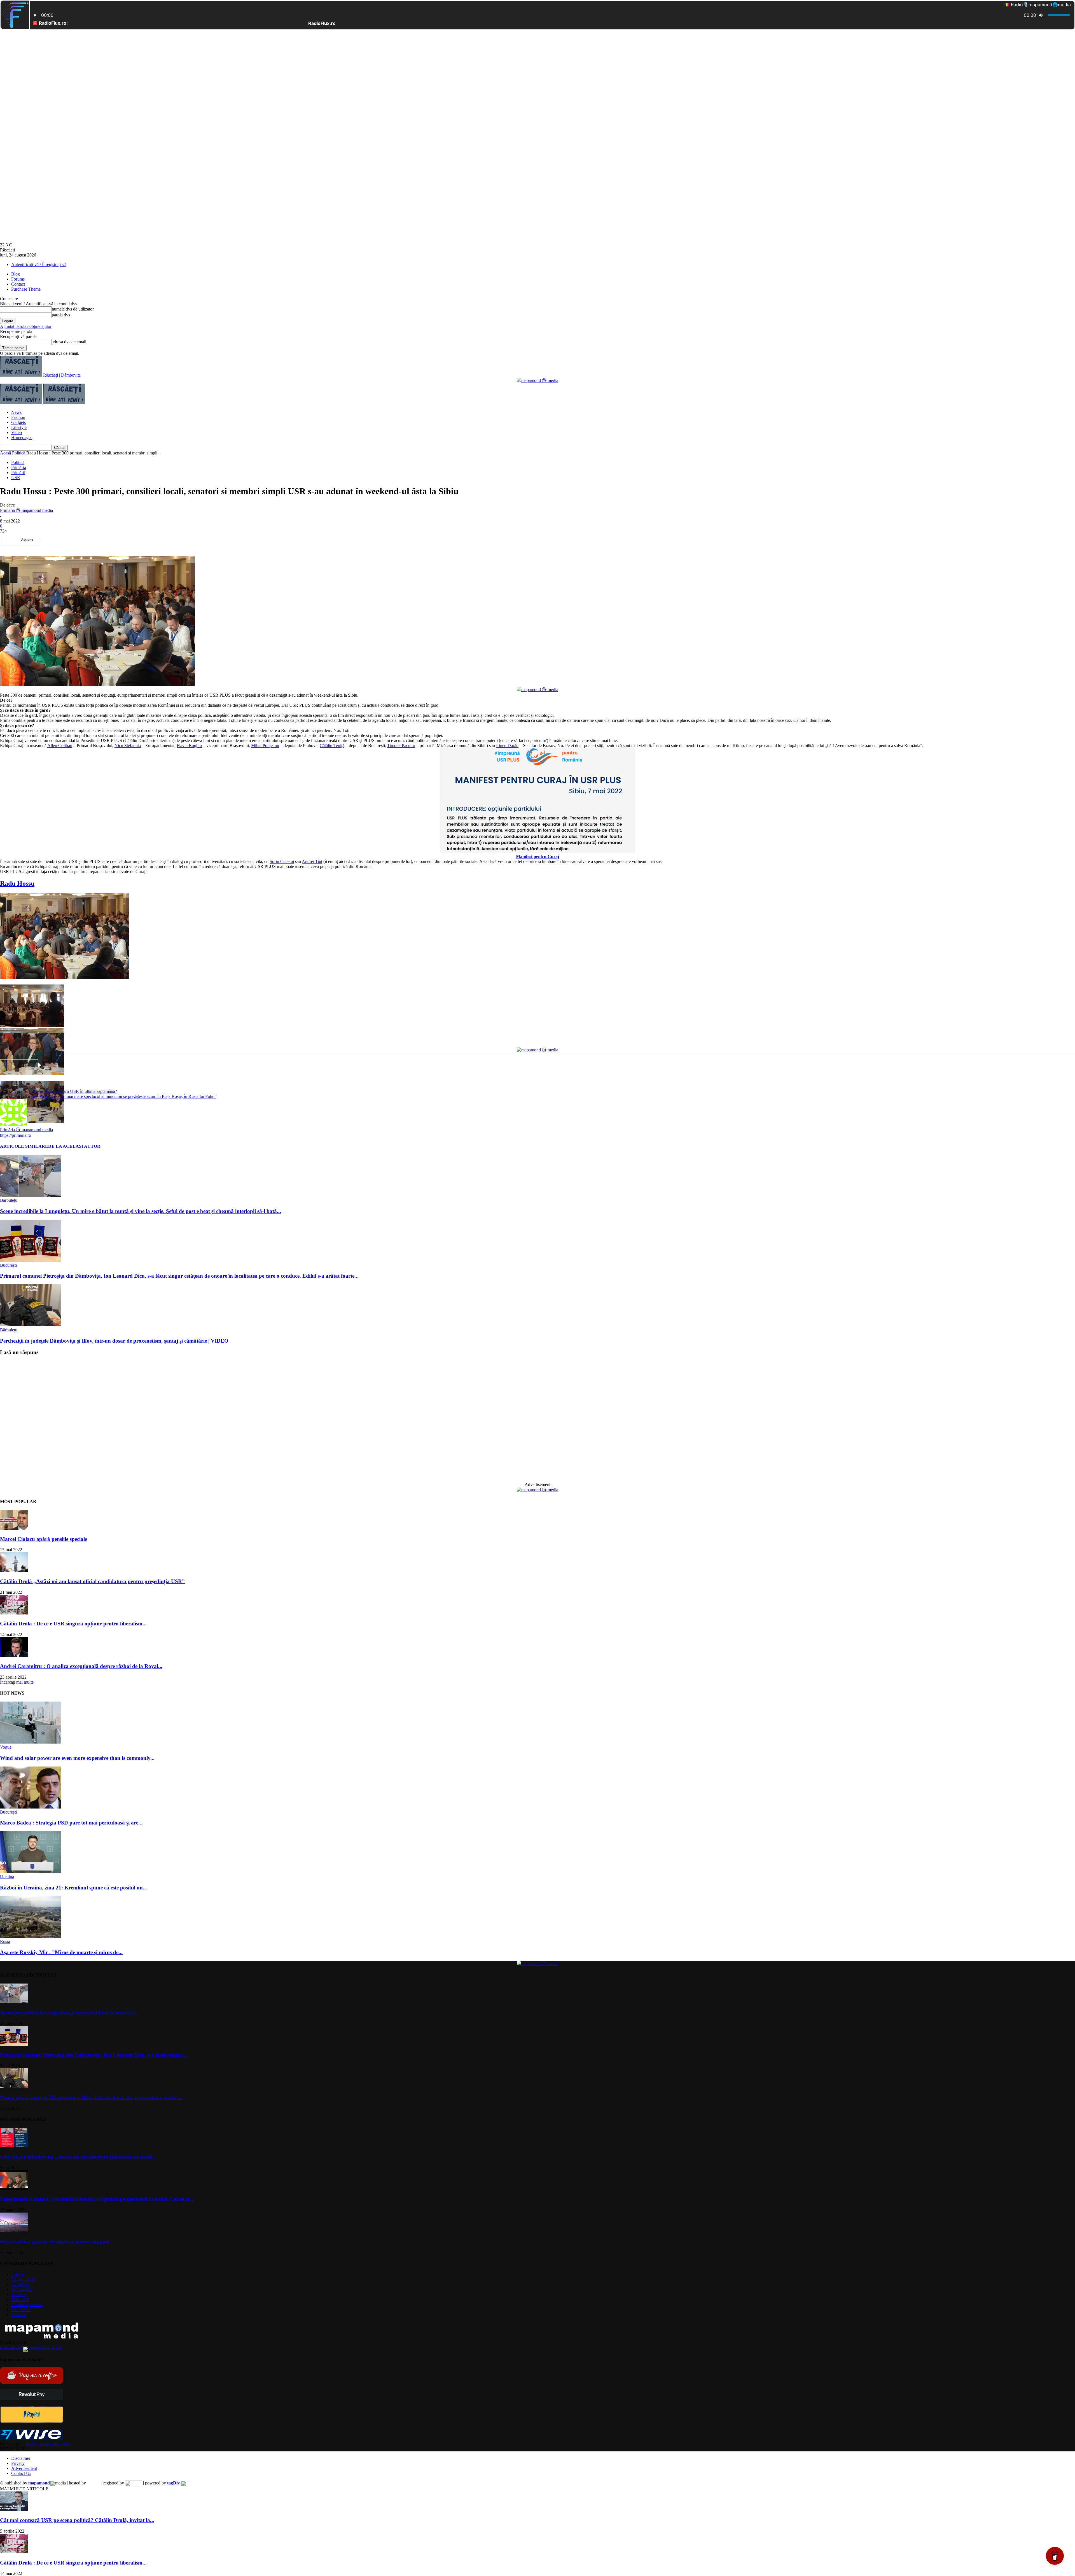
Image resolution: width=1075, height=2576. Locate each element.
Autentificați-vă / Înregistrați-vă (39, 264)
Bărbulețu (9, 1200)
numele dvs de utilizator (73, 309)
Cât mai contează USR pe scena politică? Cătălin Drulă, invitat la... (77, 2520)
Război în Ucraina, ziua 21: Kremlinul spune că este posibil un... (73, 1888)
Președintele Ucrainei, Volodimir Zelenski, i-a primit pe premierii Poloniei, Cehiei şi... (97, 2199)
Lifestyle (19, 427)
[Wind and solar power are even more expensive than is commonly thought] (31, 1742)
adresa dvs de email (69, 342)
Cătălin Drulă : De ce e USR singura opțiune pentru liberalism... (73, 1624)
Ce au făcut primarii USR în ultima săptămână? (75, 1091)
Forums (18, 279)
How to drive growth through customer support (55, 2242)
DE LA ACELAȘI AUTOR (74, 1146)
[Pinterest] (94, 540)
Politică (19, 453)
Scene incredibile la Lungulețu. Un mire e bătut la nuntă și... (69, 2013)
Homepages (22, 438)
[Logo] (22, 403)
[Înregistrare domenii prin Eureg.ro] (134, 2483)
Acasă (5, 453)
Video (17, 432)
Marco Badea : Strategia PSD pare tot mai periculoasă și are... (71, 1823)
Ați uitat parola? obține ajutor (26, 326)
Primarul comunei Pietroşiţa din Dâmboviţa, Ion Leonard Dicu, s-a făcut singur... (93, 2055)
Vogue (6, 1747)
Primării (18, 473)
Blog (16, 274)
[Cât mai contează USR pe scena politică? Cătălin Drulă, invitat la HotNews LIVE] (14, 2510)
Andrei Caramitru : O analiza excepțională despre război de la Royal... (81, 1666)
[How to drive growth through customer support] (14, 2231)
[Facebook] (53, 540)
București (8, 1265)
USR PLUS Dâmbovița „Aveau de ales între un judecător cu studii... (78, 2157)
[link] (60, 746)
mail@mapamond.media (47, 2444)
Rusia (5, 1941)
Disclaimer (21, 2458)
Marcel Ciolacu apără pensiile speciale (44, 1539)
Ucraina (7, 1877)
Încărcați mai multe (17, 1682)
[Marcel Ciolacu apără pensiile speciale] (14, 1528)
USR (16, 478)
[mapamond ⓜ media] (537, 380)
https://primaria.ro (16, 1135)
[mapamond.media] (31, 2421)
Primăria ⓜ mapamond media (26, 510)
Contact (18, 284)
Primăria (19, 467)
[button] (65, 936)
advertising (31, 2347)
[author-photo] (13, 1124)
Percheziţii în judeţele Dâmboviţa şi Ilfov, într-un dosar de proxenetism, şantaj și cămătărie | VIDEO (114, 1341)
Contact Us (21, 2473)
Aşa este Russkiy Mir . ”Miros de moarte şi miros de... (61, 1952)
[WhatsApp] (114, 540)
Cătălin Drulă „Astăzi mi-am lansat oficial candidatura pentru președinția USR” (92, 1581)
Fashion (18, 417)
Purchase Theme (26, 289)
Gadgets (18, 422)
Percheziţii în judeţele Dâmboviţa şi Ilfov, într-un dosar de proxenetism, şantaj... (91, 2097)
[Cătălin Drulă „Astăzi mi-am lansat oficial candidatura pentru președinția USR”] (14, 1570)
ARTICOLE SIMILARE (24, 1146)
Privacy (18, 2463)
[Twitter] (74, 540)
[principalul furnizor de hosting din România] (94, 2483)
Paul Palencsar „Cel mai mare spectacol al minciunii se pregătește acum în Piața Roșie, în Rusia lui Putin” (123, 1096)
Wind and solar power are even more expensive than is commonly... (77, 1758)
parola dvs (61, 315)
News (16, 412)
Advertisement (24, 2468)
